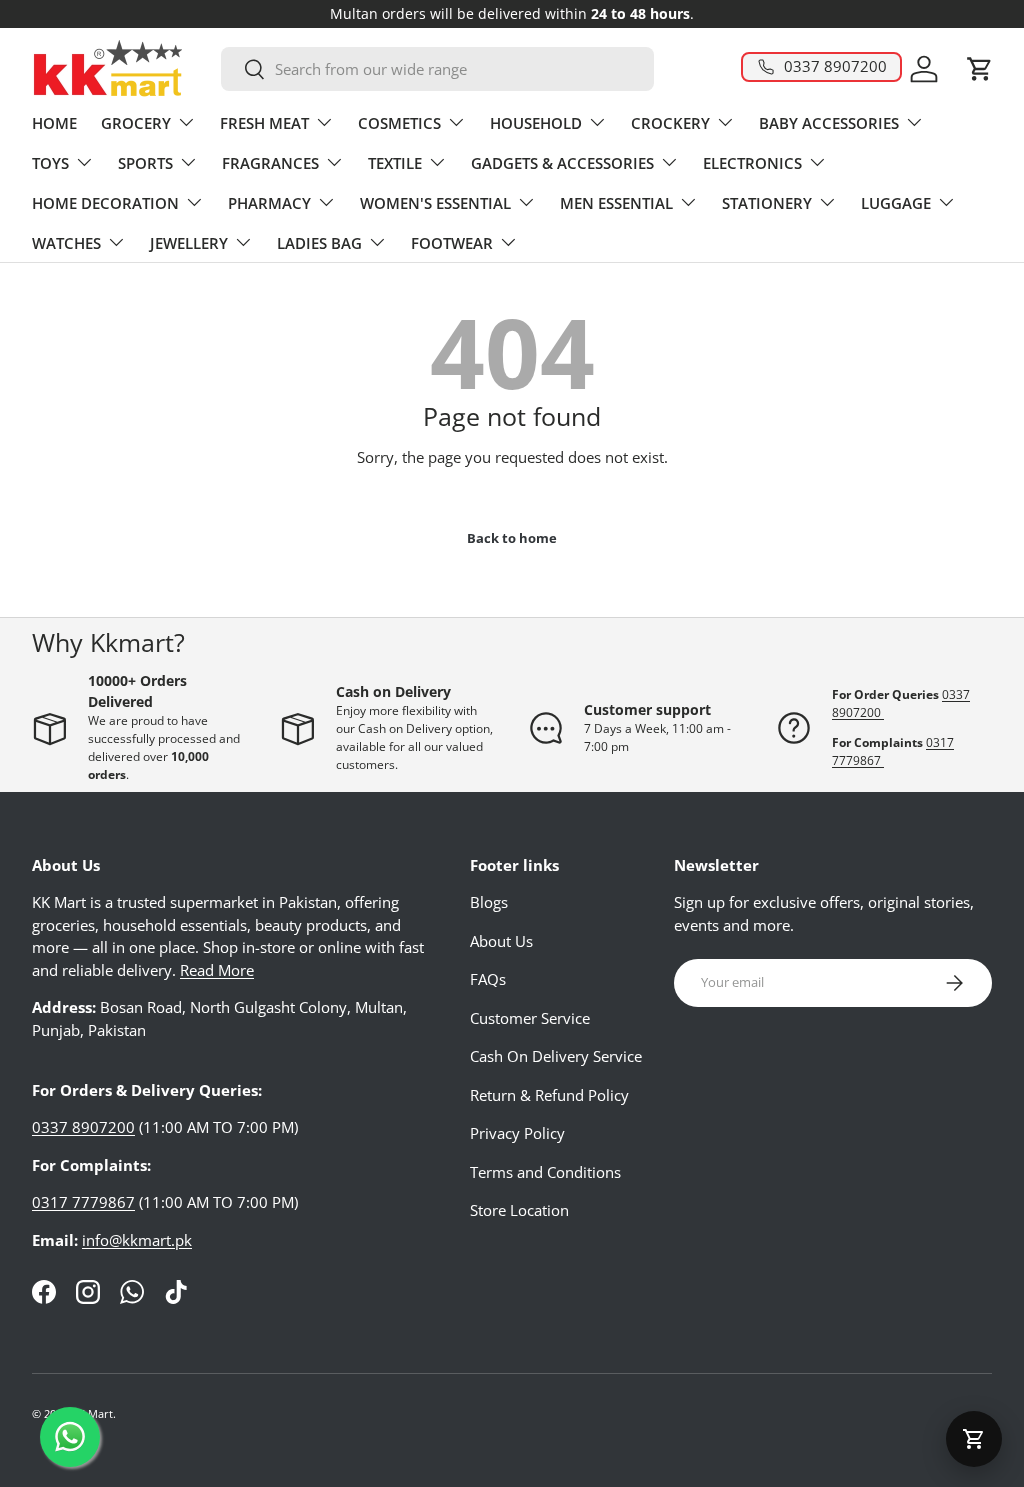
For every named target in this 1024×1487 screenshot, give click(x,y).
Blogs (489, 902)
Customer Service (530, 1018)
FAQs (488, 979)
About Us (501, 941)
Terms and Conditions (545, 1172)
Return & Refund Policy (549, 1095)
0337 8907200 (83, 1127)
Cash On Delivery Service (556, 1056)
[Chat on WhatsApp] (70, 1437)
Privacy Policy (517, 1133)
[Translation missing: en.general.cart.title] (974, 1439)
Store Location (519, 1210)
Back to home (512, 538)
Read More (217, 970)
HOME (54, 123)
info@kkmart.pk (137, 1240)
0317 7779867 (83, 1202)
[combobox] (438, 69)
